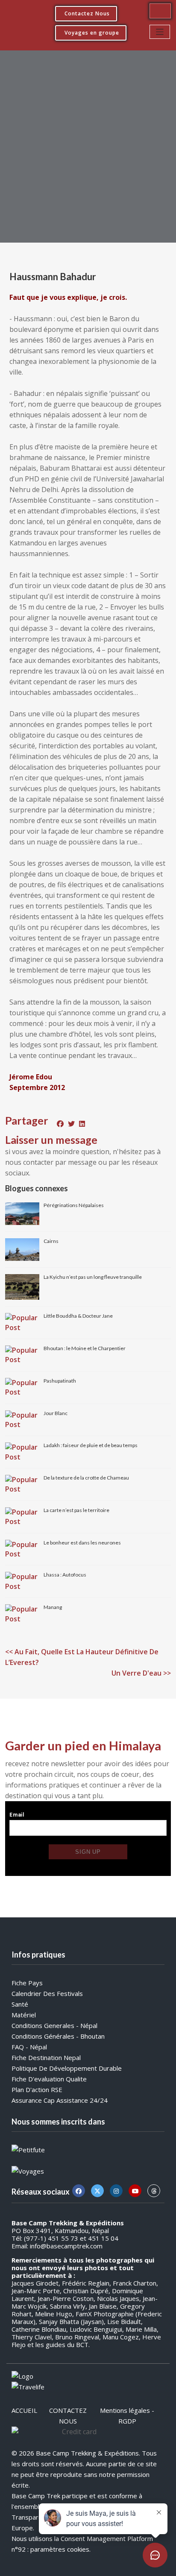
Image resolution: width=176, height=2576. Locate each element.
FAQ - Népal (29, 2047)
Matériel (24, 2015)
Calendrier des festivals (47, 1993)
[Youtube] (135, 2191)
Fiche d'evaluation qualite (49, 2079)
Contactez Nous (87, 13)
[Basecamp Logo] (23, 22)
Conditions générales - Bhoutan (58, 2036)
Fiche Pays (27, 1983)
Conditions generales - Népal (54, 2025)
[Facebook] (79, 2191)
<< (82, 1657)
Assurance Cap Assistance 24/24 (60, 2100)
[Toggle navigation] (160, 32)
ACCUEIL (24, 2410)
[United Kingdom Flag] (160, 11)
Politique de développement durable (67, 2068)
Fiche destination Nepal (46, 2057)
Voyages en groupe (92, 33)
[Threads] (154, 2191)
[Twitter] (97, 2191)
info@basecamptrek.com (66, 2246)
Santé (20, 2004)
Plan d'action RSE (37, 2090)
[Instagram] (116, 2191)
